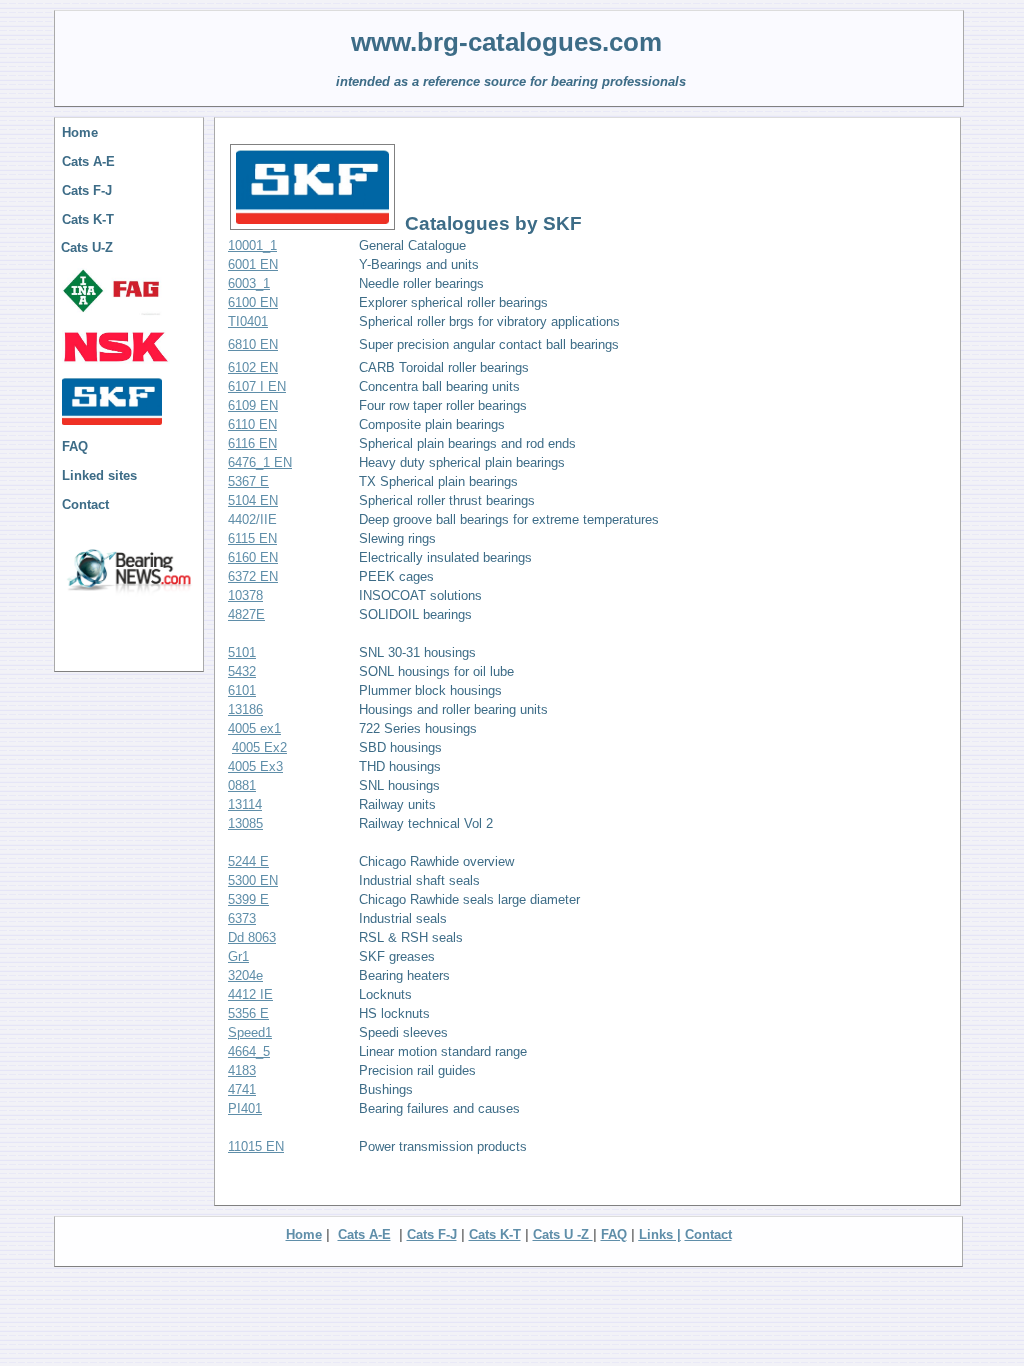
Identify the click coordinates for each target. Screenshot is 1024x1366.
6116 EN (252, 443)
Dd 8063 (252, 937)
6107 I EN (257, 386)
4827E (246, 614)
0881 (242, 785)
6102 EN (253, 367)
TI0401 (248, 321)
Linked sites (99, 475)
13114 (245, 804)
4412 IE (250, 994)
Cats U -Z (563, 1234)
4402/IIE (252, 519)
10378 (245, 595)
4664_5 (249, 1051)
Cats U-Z (87, 247)
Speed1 (250, 1032)
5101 (242, 652)
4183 (242, 1070)
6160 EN (253, 557)
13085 (245, 823)
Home (80, 132)
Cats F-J (87, 190)
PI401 (245, 1108)
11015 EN (256, 1146)
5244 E (248, 861)
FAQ (75, 446)
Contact (85, 504)
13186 (245, 709)
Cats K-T (88, 219)
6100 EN (253, 302)
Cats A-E (88, 161)
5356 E (248, 1013)
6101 (242, 690)
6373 (242, 918)
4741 (242, 1089)
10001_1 (252, 245)
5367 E (248, 481)
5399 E (248, 899)
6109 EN (253, 405)
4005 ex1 (254, 728)
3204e (245, 975)
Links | (660, 1234)
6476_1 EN (260, 462)
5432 (242, 671)
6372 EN (253, 576)
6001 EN (253, 264)
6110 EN (252, 424)
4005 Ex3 (255, 766)
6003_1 (249, 283)
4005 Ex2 (259, 747)
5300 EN (253, 880)
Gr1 (238, 956)
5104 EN (253, 500)
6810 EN (253, 344)
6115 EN (252, 538)
